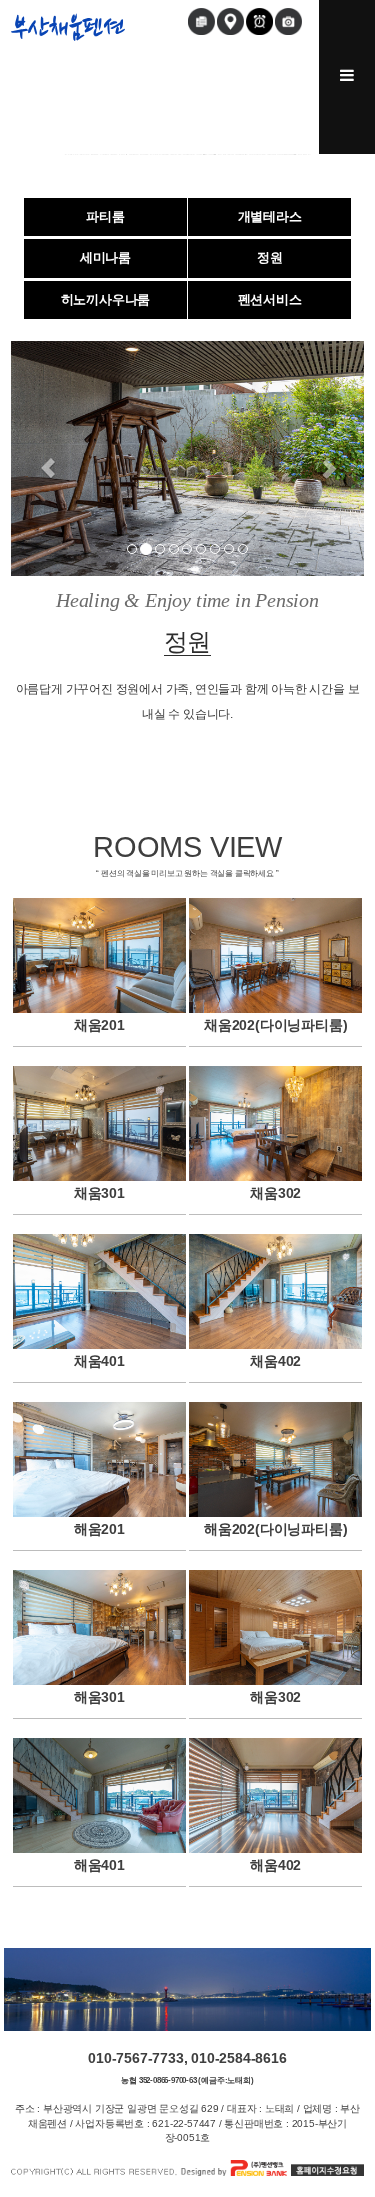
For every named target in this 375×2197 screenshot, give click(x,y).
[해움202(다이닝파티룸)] (275, 1459)
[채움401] (99, 1291)
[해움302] (275, 1627)
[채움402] (275, 1291)
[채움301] (99, 1123)
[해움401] (99, 1795)
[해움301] (99, 1627)
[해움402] (275, 1795)
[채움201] (99, 955)
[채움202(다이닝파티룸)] (275, 955)
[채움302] (275, 1123)
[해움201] (99, 1459)
